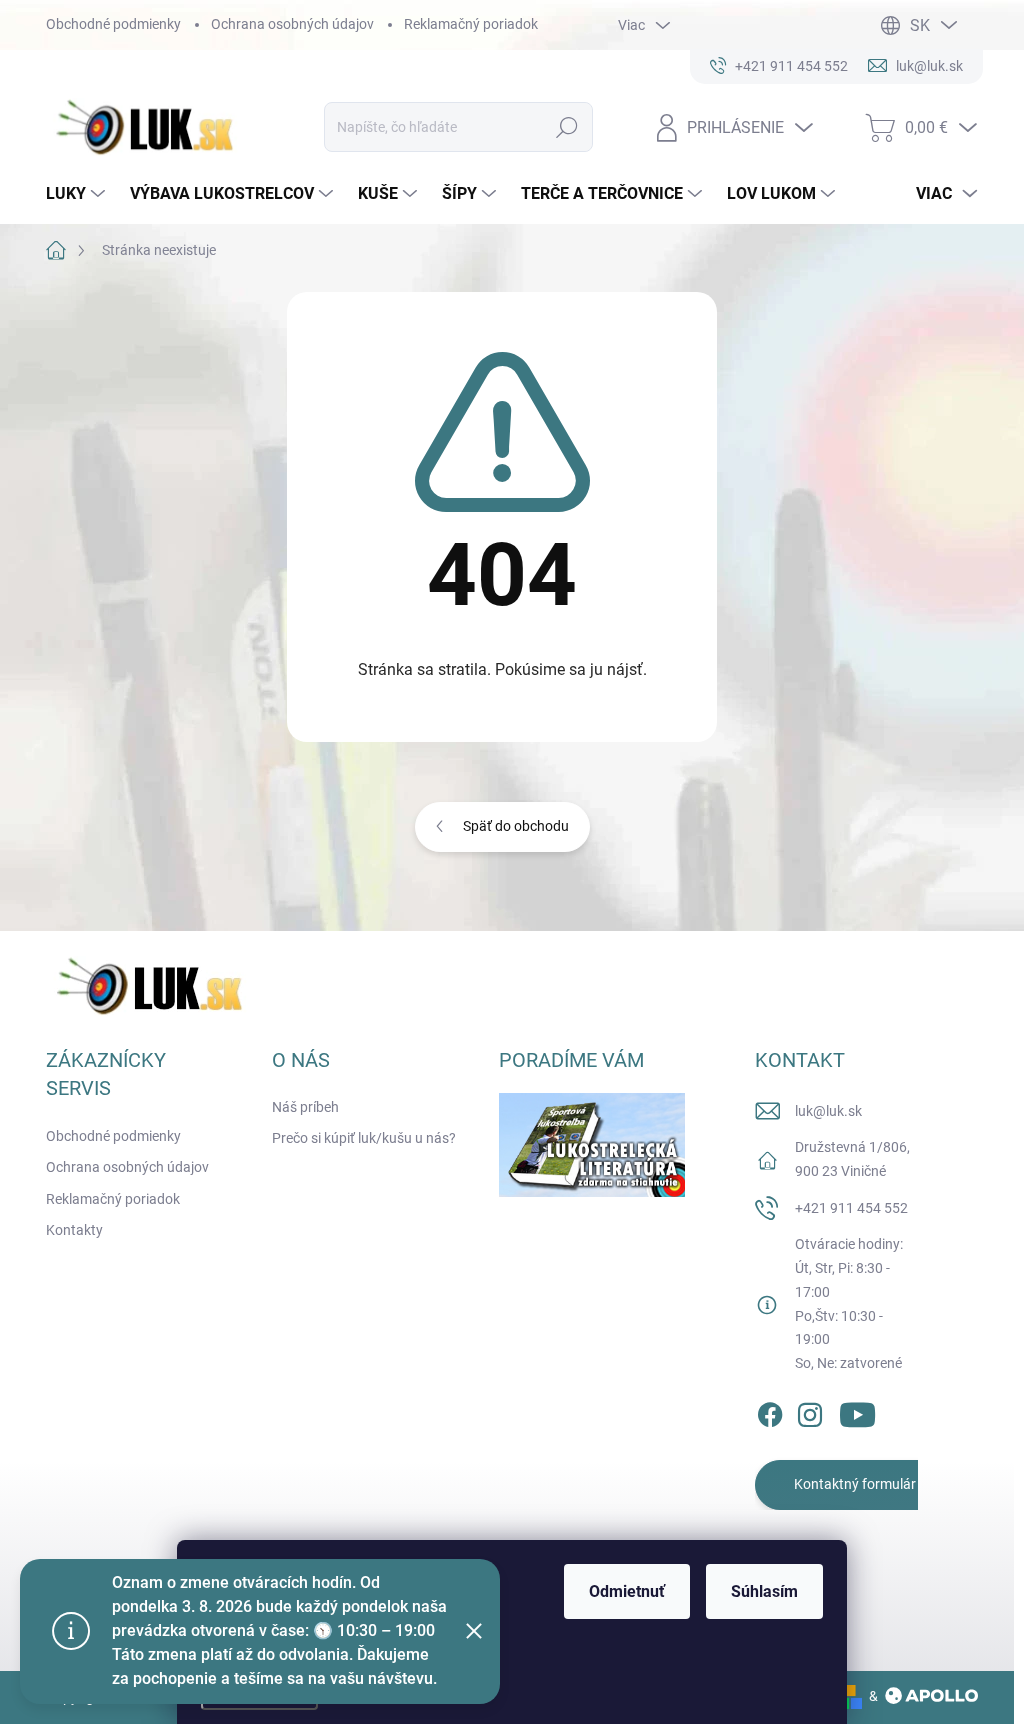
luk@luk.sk (828, 1111)
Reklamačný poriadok (471, 24)
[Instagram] (810, 1411)
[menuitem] (78, 194)
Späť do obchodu (516, 826)
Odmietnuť (627, 1591)
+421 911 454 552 (851, 1208)
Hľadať (566, 127)
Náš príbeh (305, 1107)
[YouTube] (857, 1411)
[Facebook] (770, 1411)
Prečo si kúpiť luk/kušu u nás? (364, 1138)
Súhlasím (764, 1591)
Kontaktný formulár (855, 1484)
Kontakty (74, 1230)
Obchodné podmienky (113, 24)
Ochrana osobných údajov (292, 24)
